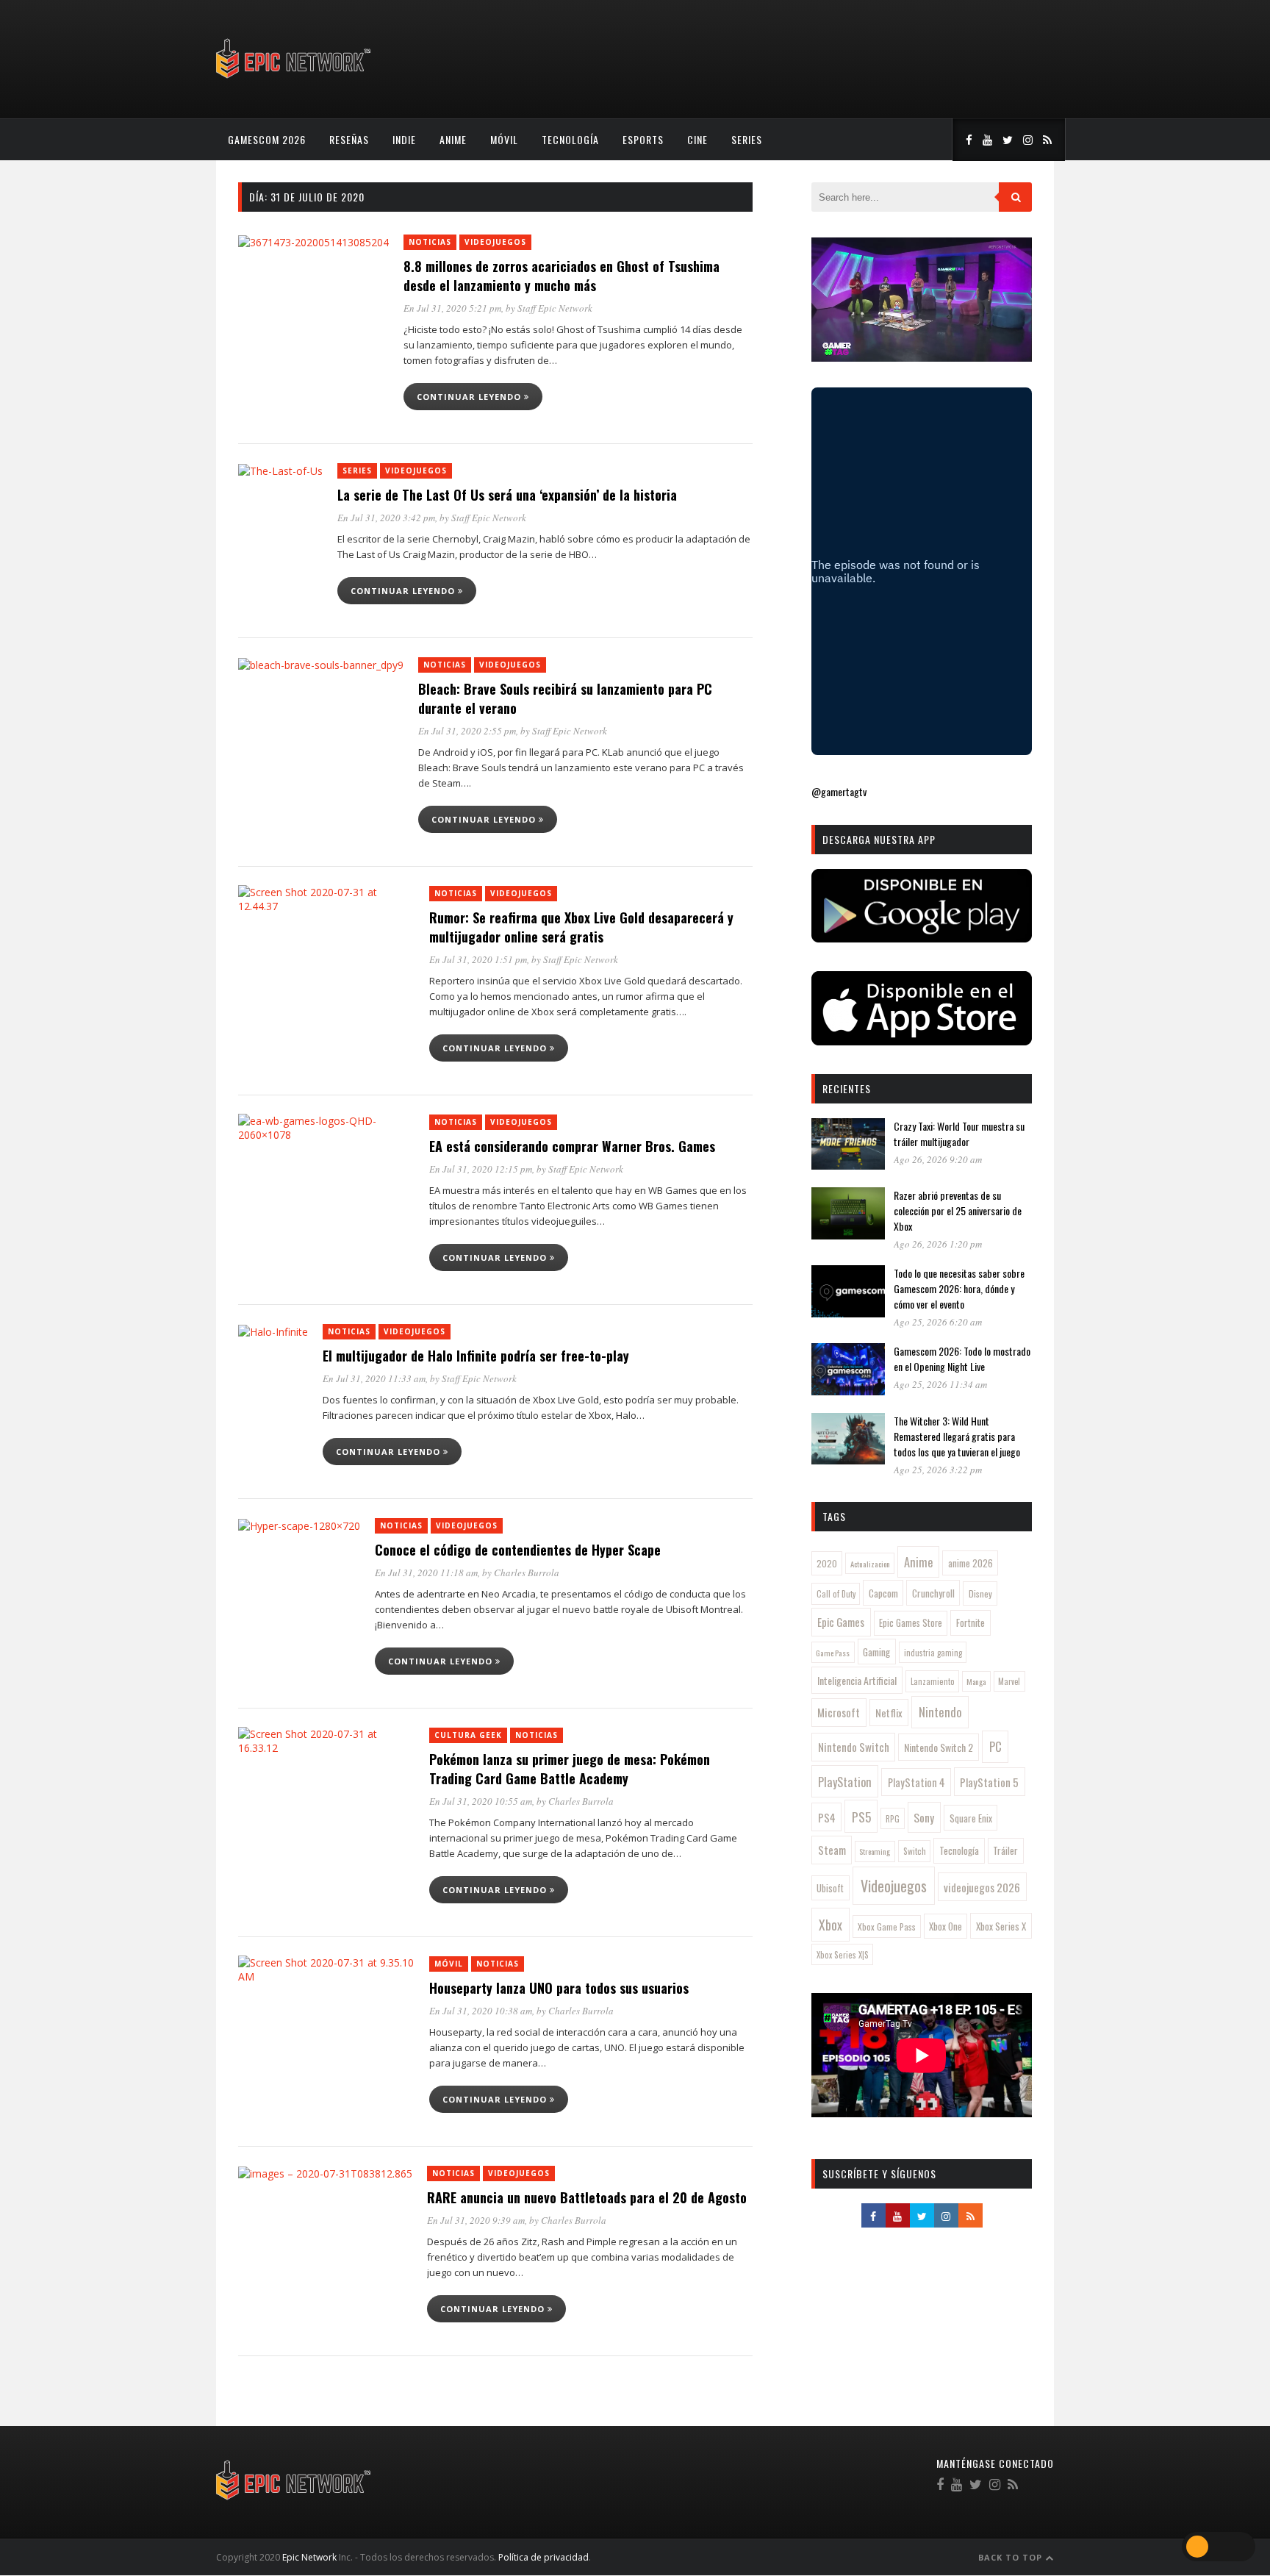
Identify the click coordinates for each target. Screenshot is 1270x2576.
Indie (404, 139)
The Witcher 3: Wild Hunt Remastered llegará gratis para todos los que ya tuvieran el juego (957, 1436)
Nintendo (940, 1712)
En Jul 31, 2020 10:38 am (481, 2011)
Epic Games (841, 1622)
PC (995, 1746)
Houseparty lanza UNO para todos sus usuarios (559, 1988)
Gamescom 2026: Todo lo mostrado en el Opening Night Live (962, 1359)
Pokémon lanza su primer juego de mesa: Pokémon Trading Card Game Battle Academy (570, 1769)
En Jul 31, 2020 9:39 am (476, 2220)
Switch (915, 1851)
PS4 (827, 1817)
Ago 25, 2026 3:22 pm (938, 1470)
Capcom (883, 1593)
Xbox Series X (1001, 1926)
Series (747, 139)
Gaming (876, 1652)
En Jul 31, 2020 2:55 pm (467, 731)
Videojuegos (495, 242)
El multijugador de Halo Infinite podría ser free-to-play (476, 1356)
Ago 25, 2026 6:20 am (938, 1322)
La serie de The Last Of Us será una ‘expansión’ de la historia (507, 495)
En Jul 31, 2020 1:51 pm (478, 959)
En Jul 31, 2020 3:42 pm (386, 518)
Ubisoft (830, 1888)
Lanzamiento (933, 1681)
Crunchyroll (933, 1593)
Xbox (830, 1925)
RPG (893, 1819)
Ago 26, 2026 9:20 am (938, 1159)
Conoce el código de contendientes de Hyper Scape (518, 1550)
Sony (924, 1817)
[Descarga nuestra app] (922, 938)
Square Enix (971, 1818)
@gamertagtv (839, 791)
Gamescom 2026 (267, 139)
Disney (980, 1593)
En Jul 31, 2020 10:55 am (481, 1801)
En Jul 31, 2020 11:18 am (426, 1573)
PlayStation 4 (916, 1782)
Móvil (504, 139)
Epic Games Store (911, 1623)
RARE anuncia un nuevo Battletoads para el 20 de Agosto (587, 2197)
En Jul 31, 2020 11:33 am (374, 1378)
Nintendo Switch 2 (939, 1747)
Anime (453, 139)
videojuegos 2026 (982, 1887)
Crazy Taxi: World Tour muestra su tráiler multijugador (959, 1134)
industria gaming (933, 1653)
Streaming (875, 1851)
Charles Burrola (527, 1573)
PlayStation (845, 1782)
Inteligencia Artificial (857, 1680)
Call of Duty (836, 1594)
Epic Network (309, 2557)
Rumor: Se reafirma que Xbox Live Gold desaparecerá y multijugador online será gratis (581, 927)
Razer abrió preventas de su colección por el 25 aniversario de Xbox (958, 1210)
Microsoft (839, 1712)
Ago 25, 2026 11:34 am (940, 1384)
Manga (976, 1681)
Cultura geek (468, 1735)
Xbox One (946, 1926)
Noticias (430, 242)
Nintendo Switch (854, 1747)
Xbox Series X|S (843, 1955)
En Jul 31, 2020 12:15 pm (481, 1169)
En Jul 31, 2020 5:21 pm (452, 308)
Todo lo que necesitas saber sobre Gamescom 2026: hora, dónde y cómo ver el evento (959, 1288)
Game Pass (833, 1653)
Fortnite (971, 1622)
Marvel (1009, 1681)
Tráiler (1005, 1850)
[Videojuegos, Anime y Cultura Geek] (294, 80)
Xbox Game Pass (887, 1926)
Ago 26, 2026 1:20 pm (938, 1244)
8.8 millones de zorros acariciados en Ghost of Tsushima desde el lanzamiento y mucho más (562, 276)
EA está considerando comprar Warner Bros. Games (572, 1146)
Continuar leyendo (470, 397)
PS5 (861, 1817)
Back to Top (1012, 2557)
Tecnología (570, 139)
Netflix (889, 1713)
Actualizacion (870, 1564)
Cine (697, 139)
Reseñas (349, 139)
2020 (827, 1563)
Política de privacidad (543, 2557)
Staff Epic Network (555, 308)
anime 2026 (971, 1563)
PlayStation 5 (989, 1782)
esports (643, 139)
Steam (832, 1850)
